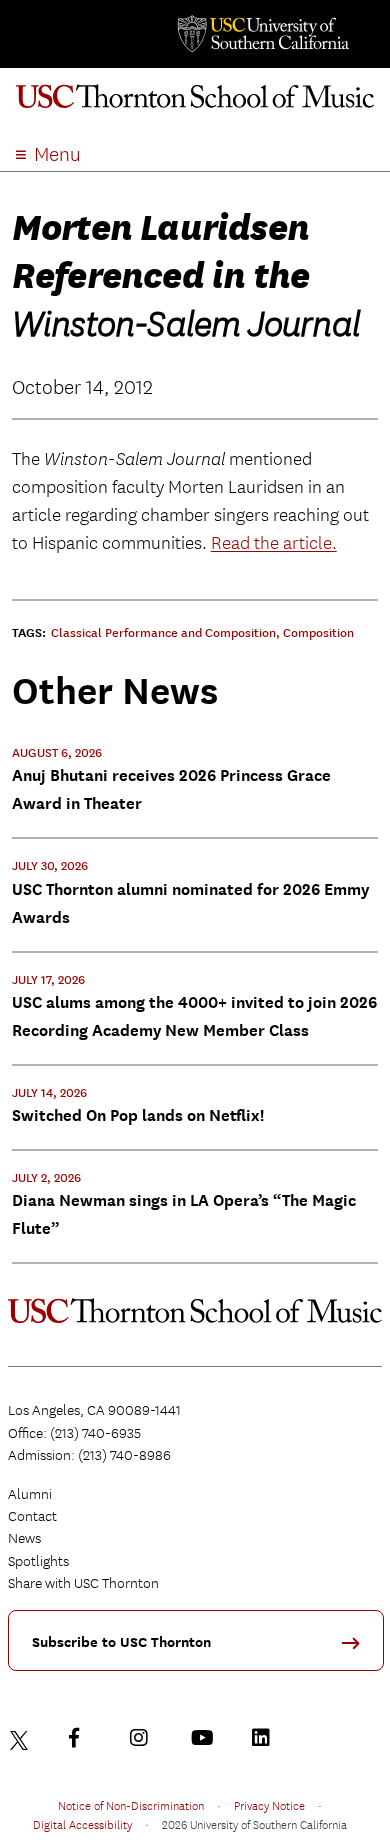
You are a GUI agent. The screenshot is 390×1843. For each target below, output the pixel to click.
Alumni (30, 1494)
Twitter (22, 1738)
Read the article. (274, 543)
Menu (57, 154)
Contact (32, 1516)
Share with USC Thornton (83, 1583)
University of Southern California (262, 34)
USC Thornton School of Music (195, 104)
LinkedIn (266, 1738)
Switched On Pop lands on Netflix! (138, 1115)
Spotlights (38, 1561)
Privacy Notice (269, 1805)
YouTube (205, 1738)
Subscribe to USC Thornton (121, 1642)
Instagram (144, 1738)
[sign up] (358, 1649)
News (24, 1538)
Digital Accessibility (82, 1824)
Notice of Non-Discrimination (131, 1805)
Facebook (83, 1738)
